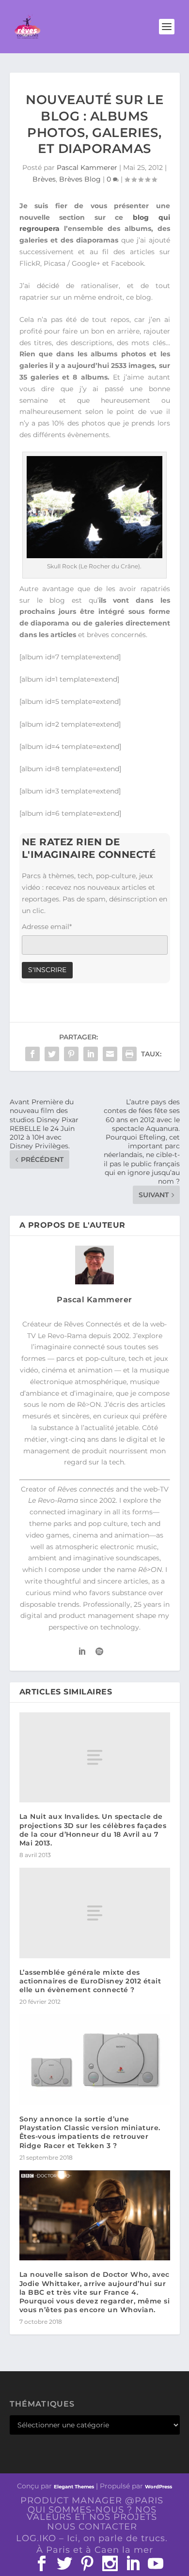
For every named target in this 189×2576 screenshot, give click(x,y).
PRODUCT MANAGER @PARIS (92, 2500)
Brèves (44, 179)
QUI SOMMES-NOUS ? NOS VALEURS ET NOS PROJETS (92, 2513)
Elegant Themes (74, 2487)
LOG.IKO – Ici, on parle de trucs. (92, 2538)
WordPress (158, 2487)
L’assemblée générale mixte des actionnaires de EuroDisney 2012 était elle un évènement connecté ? (90, 1981)
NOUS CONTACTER (92, 2527)
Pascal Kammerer (87, 168)
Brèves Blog (80, 179)
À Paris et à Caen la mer (95, 2550)
